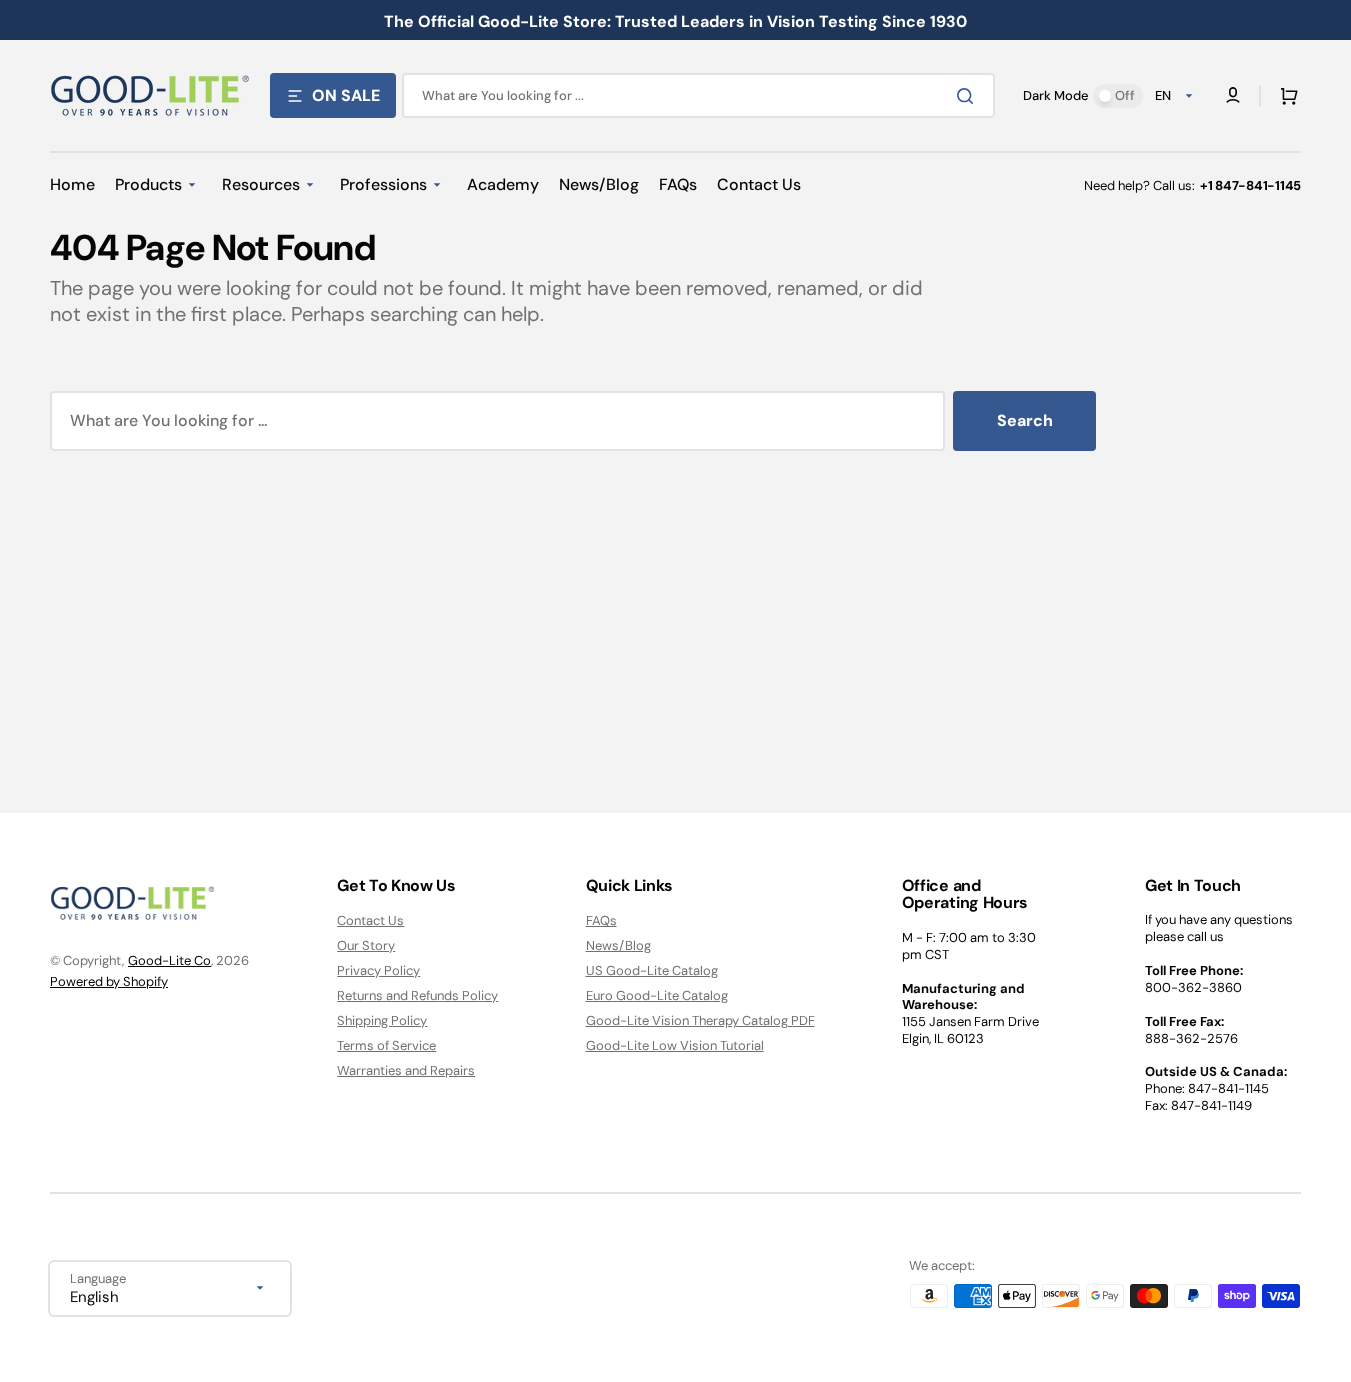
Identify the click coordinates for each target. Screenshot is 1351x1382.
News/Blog (618, 945)
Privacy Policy (378, 970)
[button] (1285, 96)
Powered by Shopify (109, 981)
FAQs (601, 921)
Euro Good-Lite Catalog (657, 995)
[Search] (969, 96)
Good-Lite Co (169, 960)
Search (1025, 420)
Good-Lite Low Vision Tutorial (675, 1045)
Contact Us (370, 921)
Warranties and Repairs (406, 1070)
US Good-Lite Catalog (652, 970)
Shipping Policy (382, 1020)
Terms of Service (386, 1045)
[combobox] (698, 95)
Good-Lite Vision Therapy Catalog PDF (700, 1020)
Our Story (366, 945)
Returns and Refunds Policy (417, 995)
